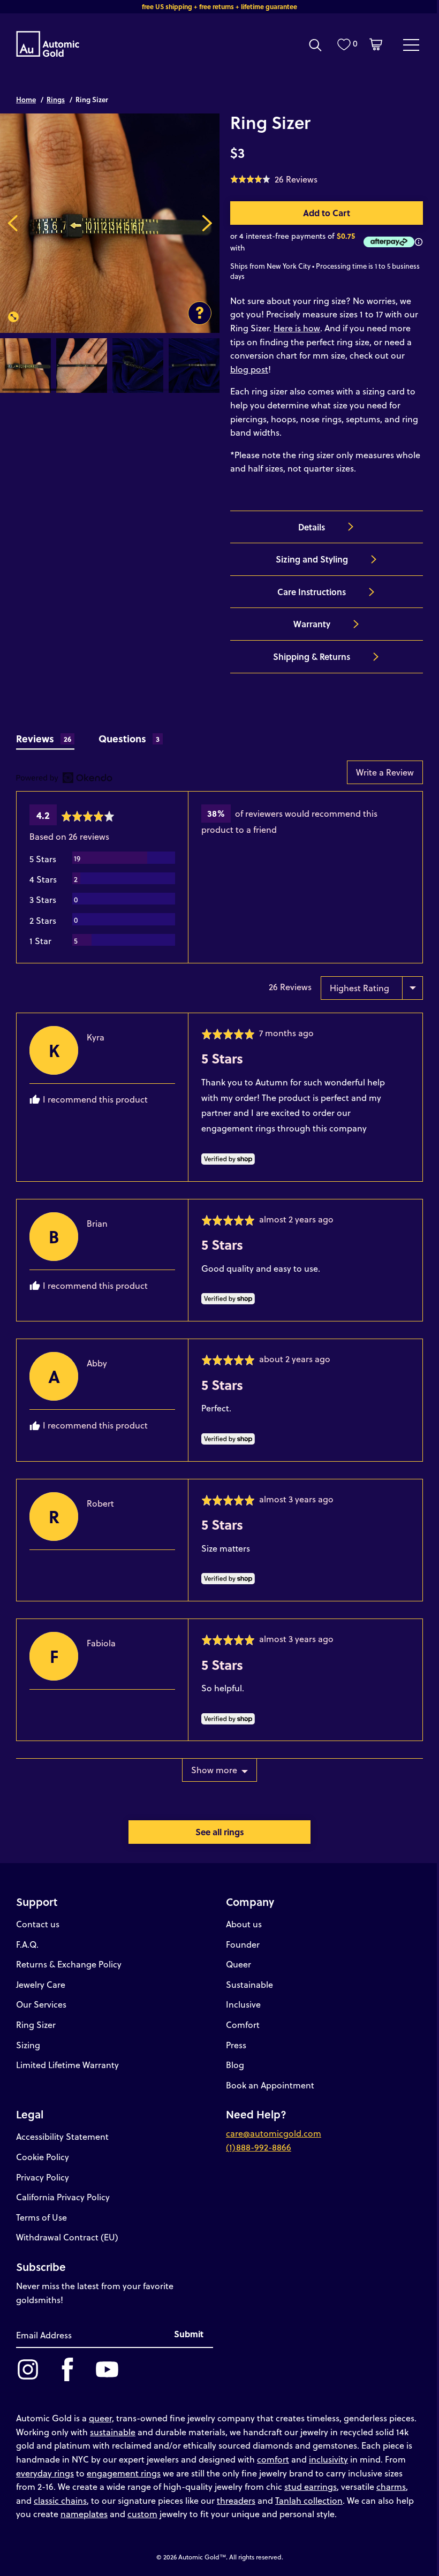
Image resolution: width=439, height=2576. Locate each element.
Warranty (312, 624)
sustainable (113, 2432)
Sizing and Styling (312, 559)
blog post (249, 369)
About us (244, 1924)
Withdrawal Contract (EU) (67, 2237)
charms (391, 2486)
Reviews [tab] (44, 738)
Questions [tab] (129, 738)
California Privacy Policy (63, 2197)
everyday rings (45, 2473)
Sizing (28, 2045)
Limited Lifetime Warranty (67, 2065)
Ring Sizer (36, 2024)
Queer (239, 1964)
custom (142, 2514)
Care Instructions (312, 592)
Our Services (41, 2004)
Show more (214, 1770)
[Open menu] (411, 44)
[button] (274, 179)
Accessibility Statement (62, 2136)
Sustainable (249, 1984)
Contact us (38, 1924)
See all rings (220, 1832)
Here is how (297, 328)
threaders (236, 2500)
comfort (273, 2459)
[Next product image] (207, 223)
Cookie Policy (43, 2157)
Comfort (243, 2024)
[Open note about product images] (200, 313)
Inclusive (243, 2004)
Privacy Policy (43, 2177)
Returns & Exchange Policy (69, 1964)
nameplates (84, 2514)
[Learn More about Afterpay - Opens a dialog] (419, 242)
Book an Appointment (270, 2085)
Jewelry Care (41, 1984)
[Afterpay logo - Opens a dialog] (387, 242)
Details (312, 527)
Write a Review (385, 772)
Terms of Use (41, 2217)
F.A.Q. (27, 1944)
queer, (101, 2418)
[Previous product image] (13, 223)
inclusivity (328, 2459)
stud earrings (311, 2486)
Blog (235, 2065)
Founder (243, 1944)
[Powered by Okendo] (64, 778)
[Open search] (315, 45)
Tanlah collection (309, 2500)
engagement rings (124, 2473)
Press (236, 2045)
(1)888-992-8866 (259, 2147)
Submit (189, 2334)
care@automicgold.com (274, 2133)
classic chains (60, 2500)
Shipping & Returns (312, 656)
